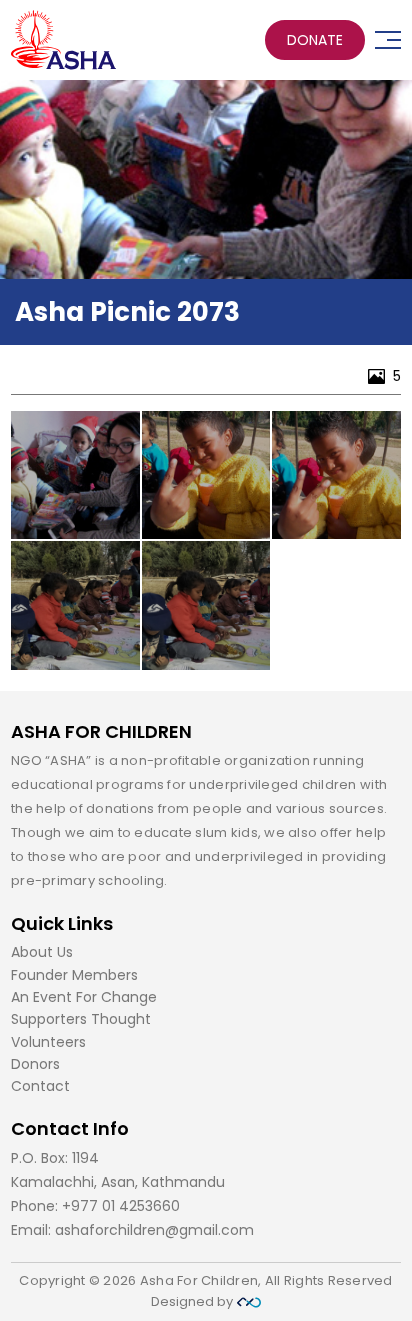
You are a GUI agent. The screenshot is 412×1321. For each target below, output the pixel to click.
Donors (35, 1064)
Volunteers (48, 1042)
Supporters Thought (81, 1019)
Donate (315, 40)
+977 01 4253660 (121, 1206)
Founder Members (74, 975)
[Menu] (388, 40)
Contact (40, 1086)
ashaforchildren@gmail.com (154, 1230)
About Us (42, 952)
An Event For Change (84, 997)
